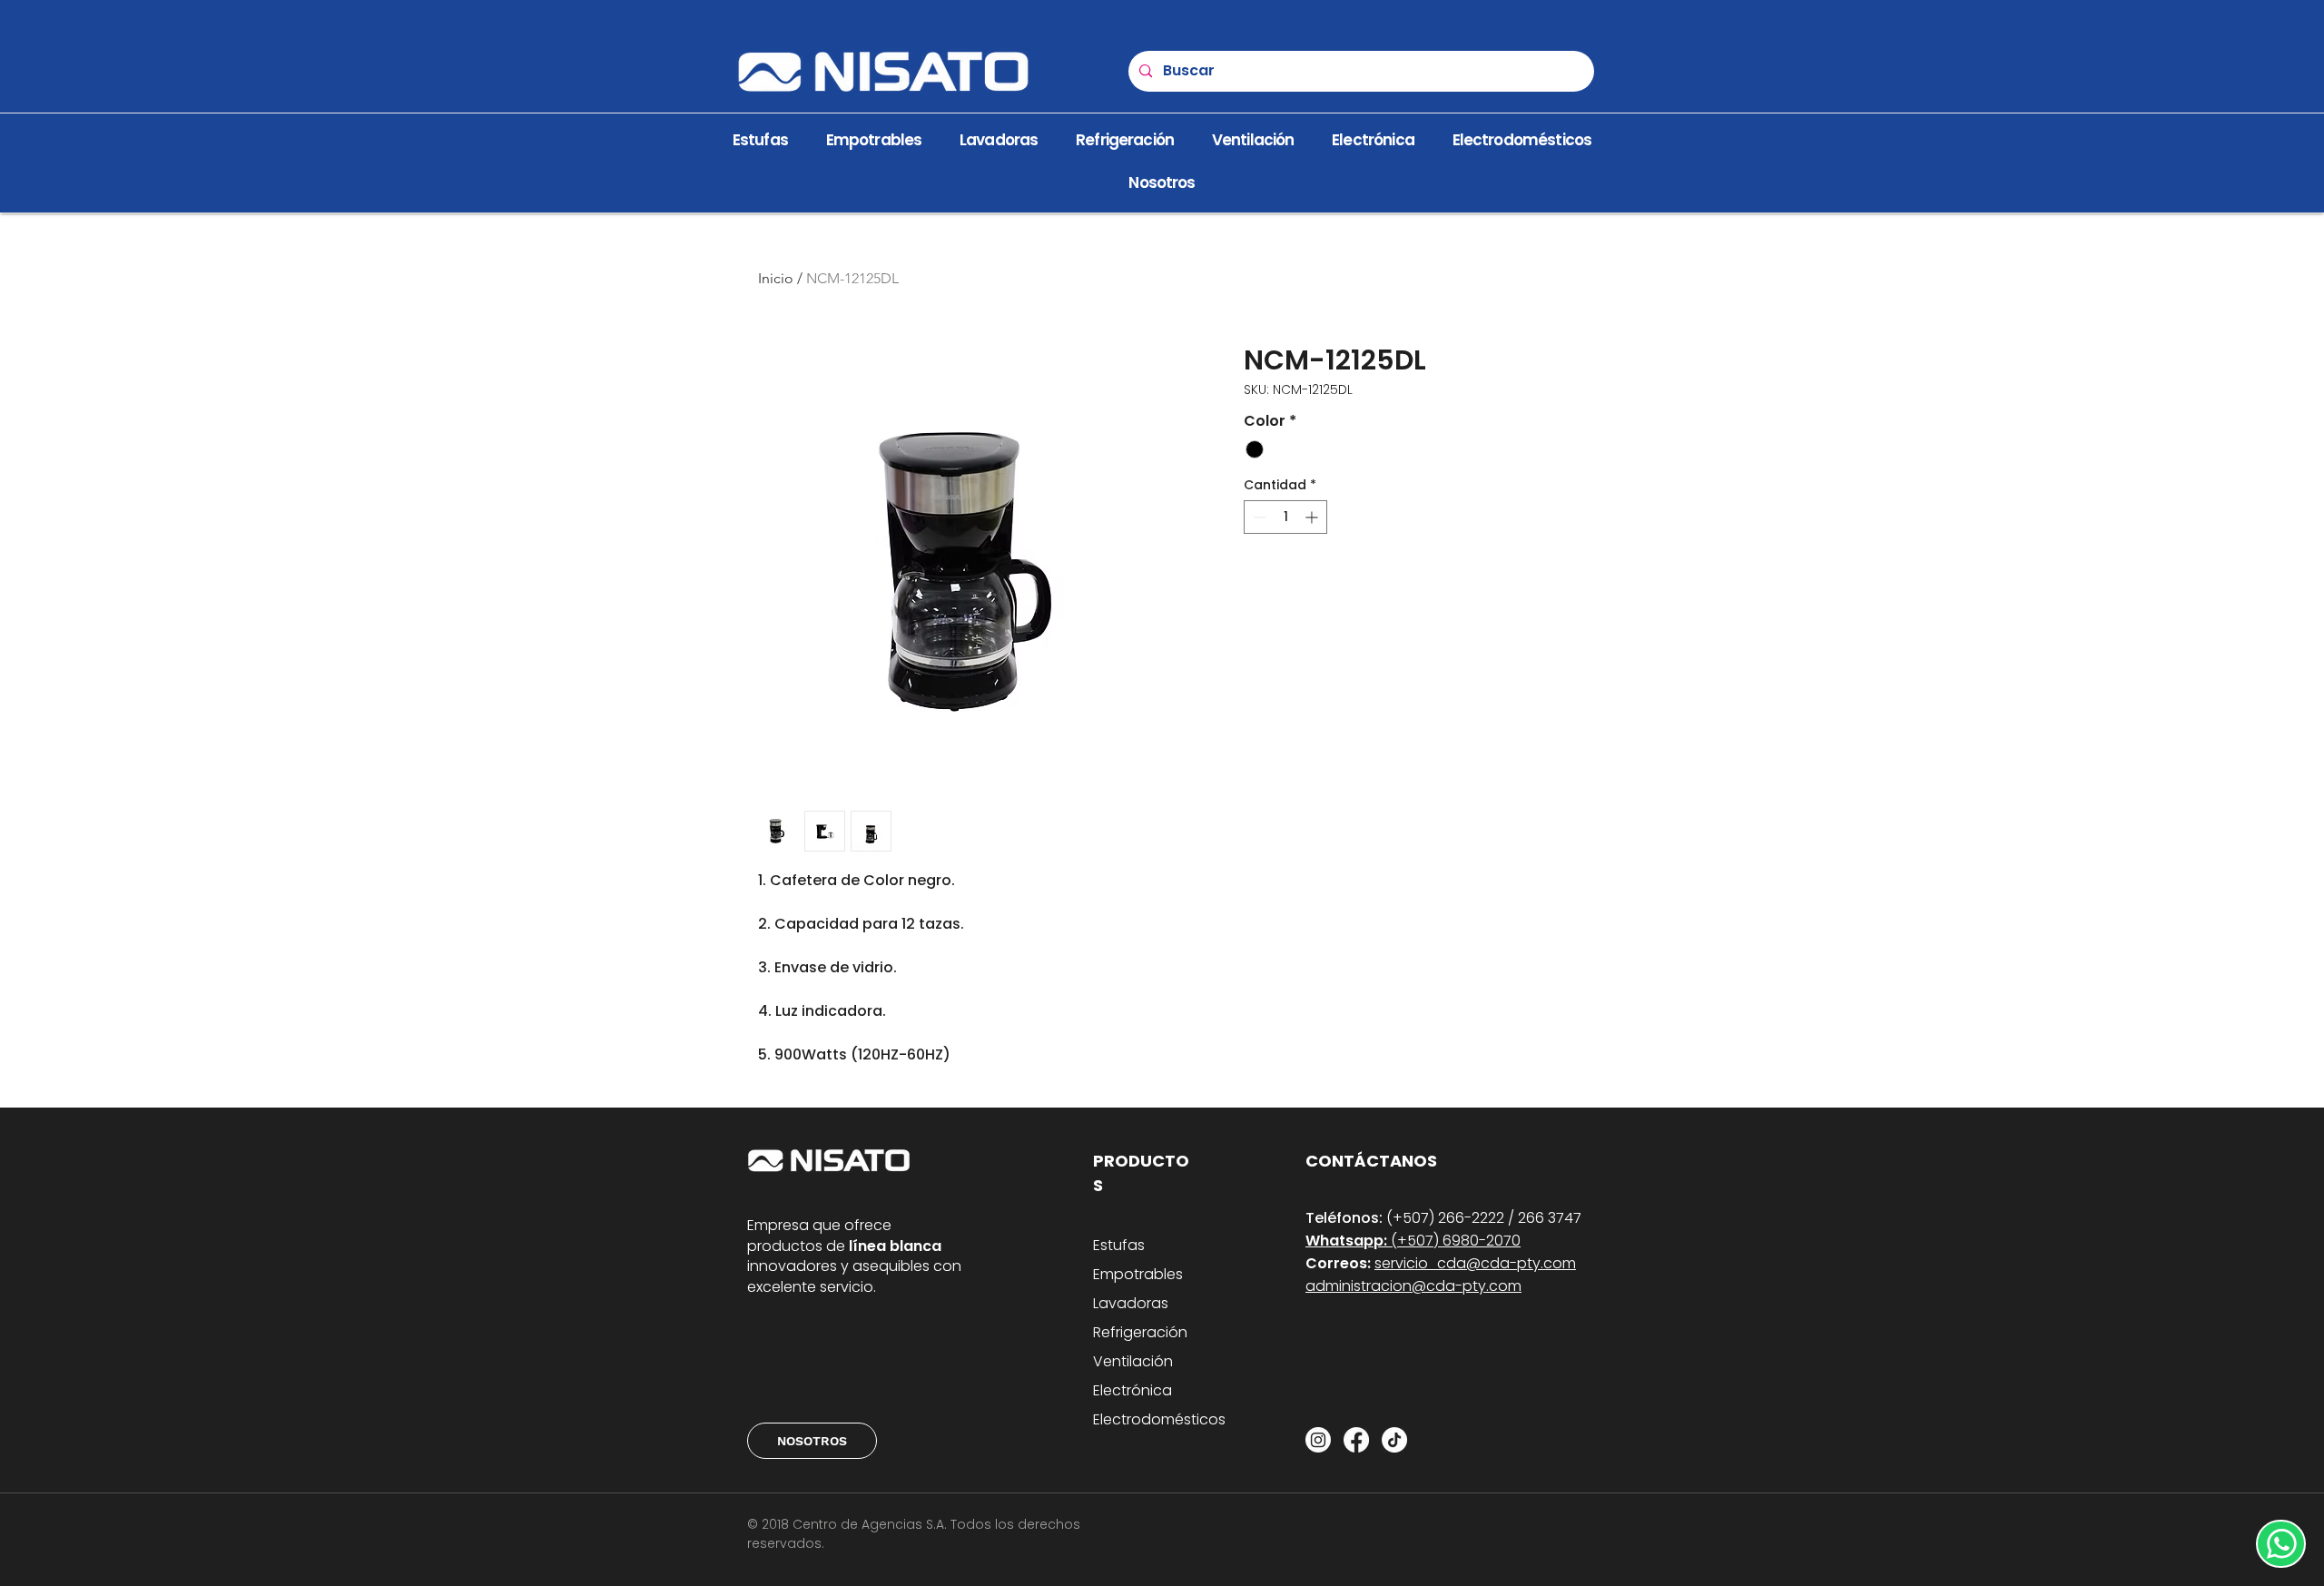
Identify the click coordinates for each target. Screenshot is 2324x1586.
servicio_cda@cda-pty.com (1475, 1263)
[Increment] (1313, 517)
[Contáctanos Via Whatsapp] (2281, 1544)
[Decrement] (1258, 517)
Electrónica (1132, 1390)
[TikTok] (1394, 1440)
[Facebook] (1356, 1440)
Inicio (776, 278)
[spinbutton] (1285, 517)
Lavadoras (1131, 1303)
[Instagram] (1318, 1440)
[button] (1162, 183)
